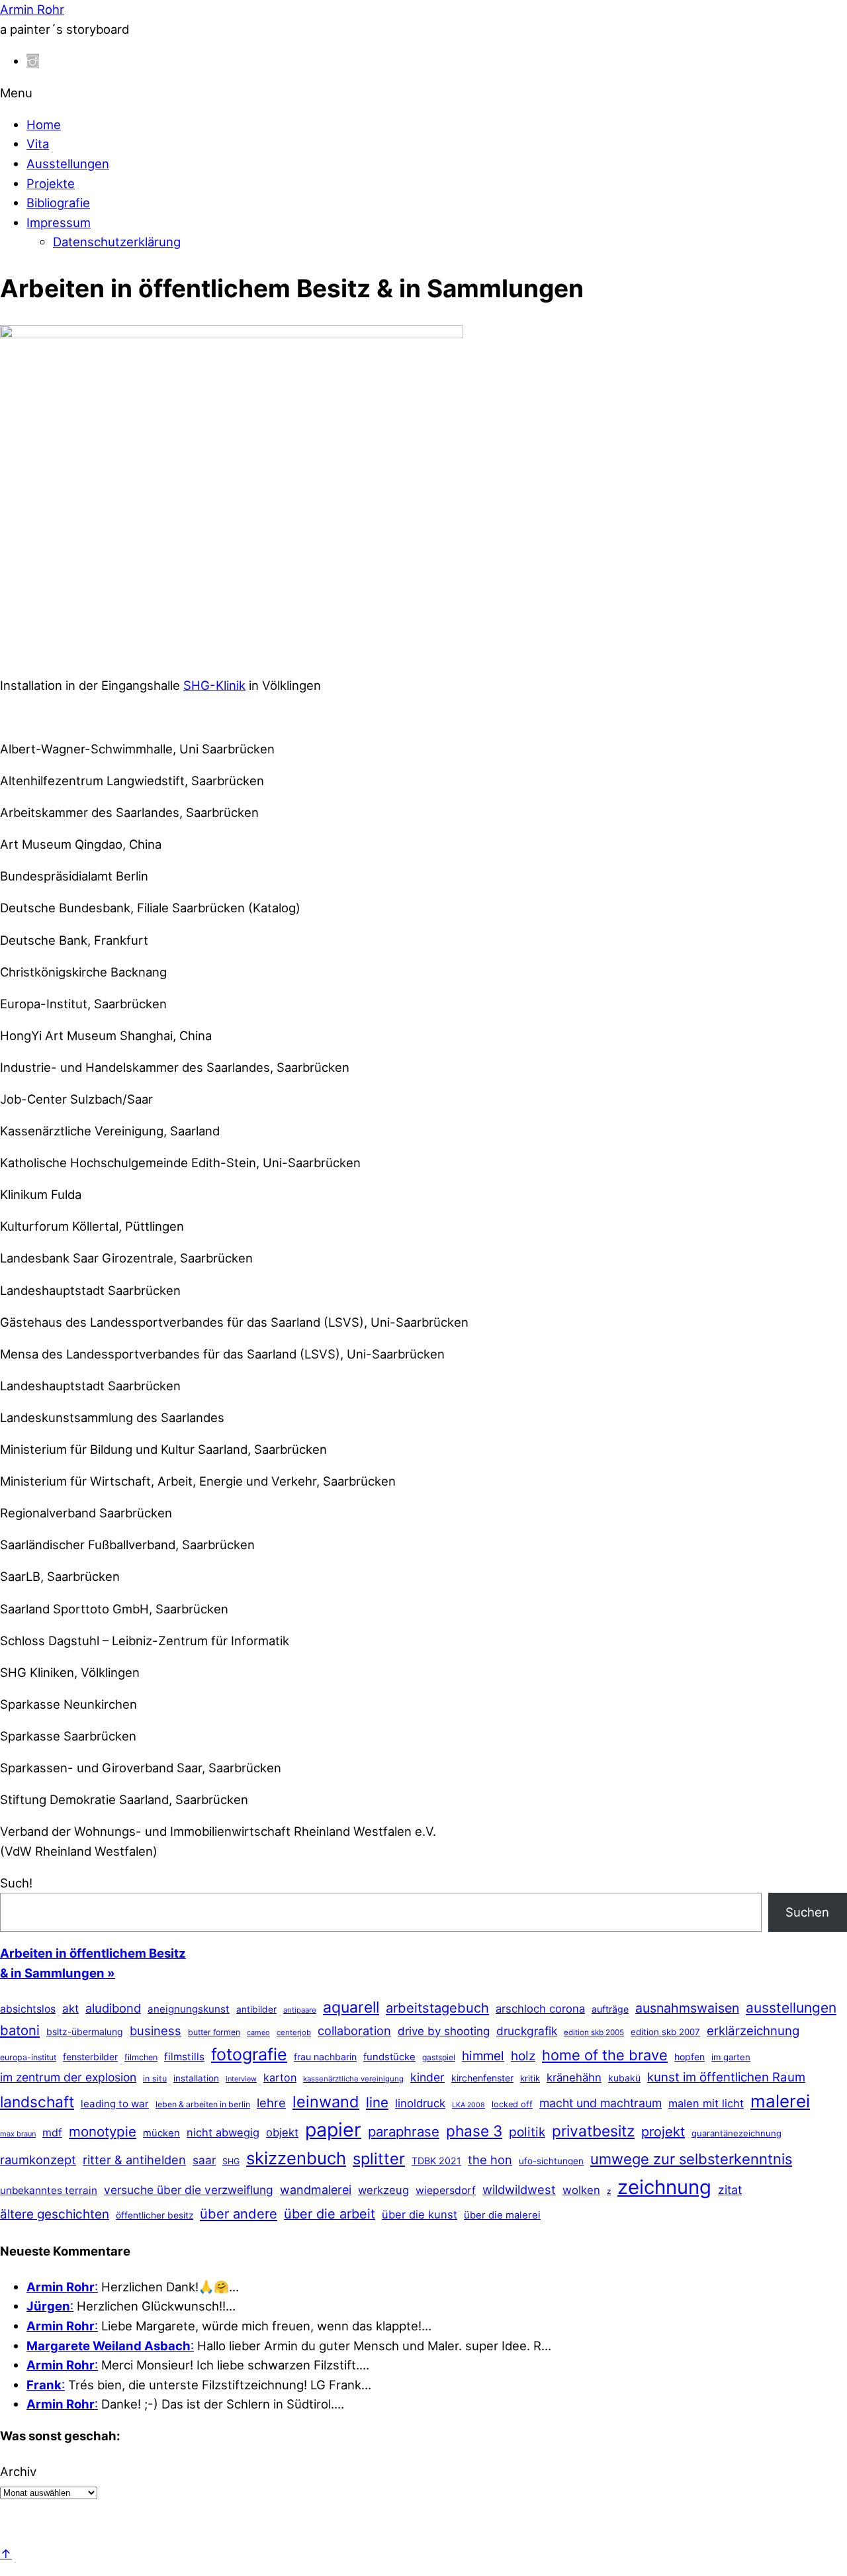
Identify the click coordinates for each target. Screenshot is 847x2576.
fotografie (249, 2054)
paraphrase (404, 2131)
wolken (581, 2190)
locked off (512, 2104)
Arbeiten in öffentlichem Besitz (93, 1953)
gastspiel (439, 2057)
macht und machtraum (601, 2103)
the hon (490, 2160)
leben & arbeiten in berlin (203, 2104)
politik (527, 2132)
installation (196, 2078)
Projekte (51, 183)
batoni (20, 2030)
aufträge (610, 2009)
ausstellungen (791, 2008)
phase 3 (474, 2131)
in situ (155, 2078)
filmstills (184, 2057)
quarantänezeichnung (736, 2133)
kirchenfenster (482, 2078)
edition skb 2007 (665, 2032)
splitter (379, 2159)
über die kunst (420, 2215)
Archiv (18, 2471)
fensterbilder (90, 2057)
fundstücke (389, 2057)
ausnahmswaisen (687, 2008)
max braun (18, 2134)
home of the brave (605, 2055)
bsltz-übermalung (85, 2031)
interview (241, 2079)
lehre (271, 2103)
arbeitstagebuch (437, 2008)
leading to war (115, 2104)
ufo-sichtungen (551, 2161)
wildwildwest (519, 2189)
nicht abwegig (223, 2132)
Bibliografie (58, 203)
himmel (483, 2056)
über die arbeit (330, 2214)
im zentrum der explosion (68, 2077)
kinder (427, 2077)
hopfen (690, 2057)
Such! (16, 1883)
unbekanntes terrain (49, 2190)
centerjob (294, 2032)
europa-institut (28, 2057)
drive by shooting (444, 2031)
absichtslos (28, 2009)
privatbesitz (593, 2131)
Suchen (807, 1912)
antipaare (300, 2010)
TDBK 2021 (436, 2161)
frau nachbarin (325, 2057)
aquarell (351, 2007)
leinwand (326, 2102)
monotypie (103, 2131)
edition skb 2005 (594, 2032)
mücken (161, 2133)
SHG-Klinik (214, 685)
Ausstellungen (68, 164)
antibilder (256, 2009)
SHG (231, 2161)
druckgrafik (527, 2031)
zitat (730, 2190)
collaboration (354, 2030)
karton (280, 2077)
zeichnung (664, 2187)
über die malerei (502, 2215)
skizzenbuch (296, 2158)
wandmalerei (316, 2190)
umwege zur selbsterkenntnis (691, 2159)
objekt (282, 2132)
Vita (38, 144)
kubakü (624, 2078)
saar (204, 2160)
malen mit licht (706, 2103)
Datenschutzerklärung (117, 242)
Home (44, 124)
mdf (52, 2132)
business (156, 2030)
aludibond (113, 2008)
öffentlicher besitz (155, 2215)
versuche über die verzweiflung (189, 2190)
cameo (258, 2032)
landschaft (37, 2102)
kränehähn (574, 2077)
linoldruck (420, 2103)
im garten (731, 2057)
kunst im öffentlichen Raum (726, 2077)
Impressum (59, 222)
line (377, 2102)
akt (70, 2009)
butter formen (214, 2032)
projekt (663, 2132)
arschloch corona (540, 2009)
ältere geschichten (55, 2214)
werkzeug (383, 2190)
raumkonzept (38, 2160)
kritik (530, 2078)
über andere (239, 2214)
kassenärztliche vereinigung (353, 2079)
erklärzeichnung (753, 2030)
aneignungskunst (189, 2009)
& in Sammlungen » (58, 1973)
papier (333, 2129)
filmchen (141, 2057)
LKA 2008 (468, 2105)
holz (523, 2056)
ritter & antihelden (134, 2160)
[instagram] (33, 61)
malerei (780, 2101)
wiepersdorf (446, 2190)
